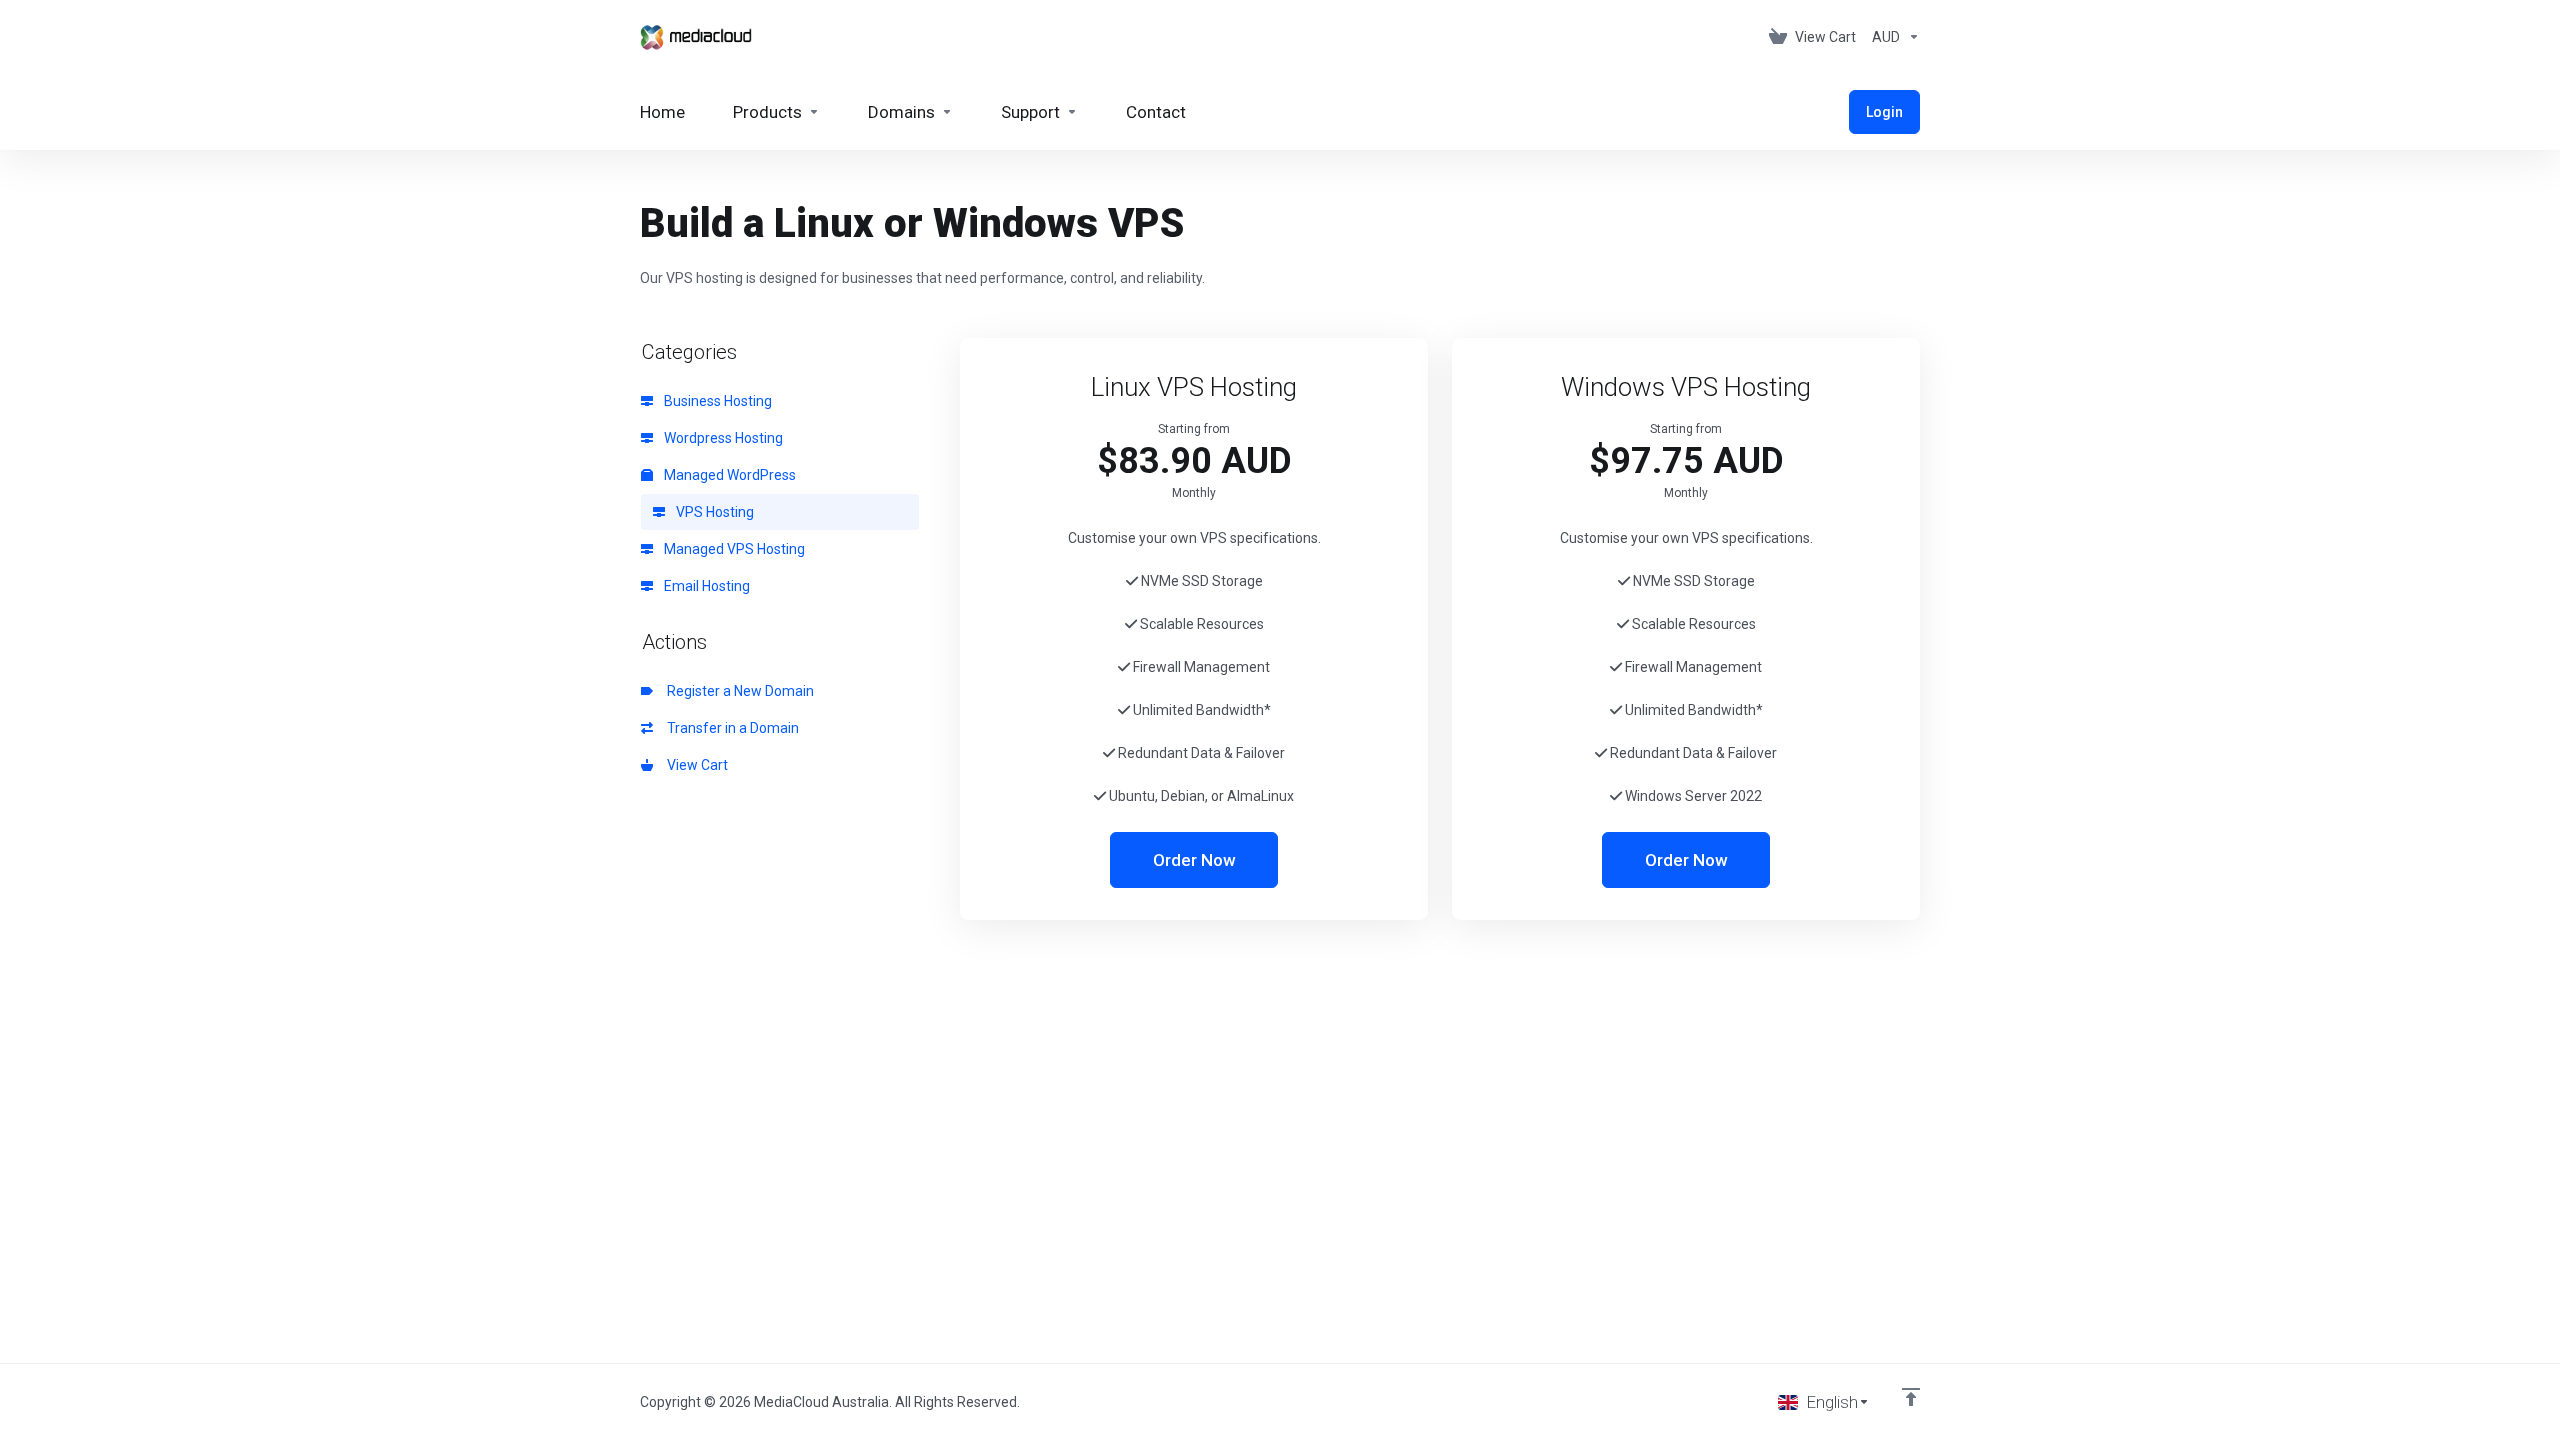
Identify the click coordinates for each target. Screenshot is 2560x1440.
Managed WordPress (728, 475)
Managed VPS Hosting (733, 549)
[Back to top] (1911, 1397)
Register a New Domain (737, 691)
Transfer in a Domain (730, 728)
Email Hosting (705, 586)
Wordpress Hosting (722, 438)
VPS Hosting (713, 512)
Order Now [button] (1194, 860)
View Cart (694, 765)
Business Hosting (716, 401)
